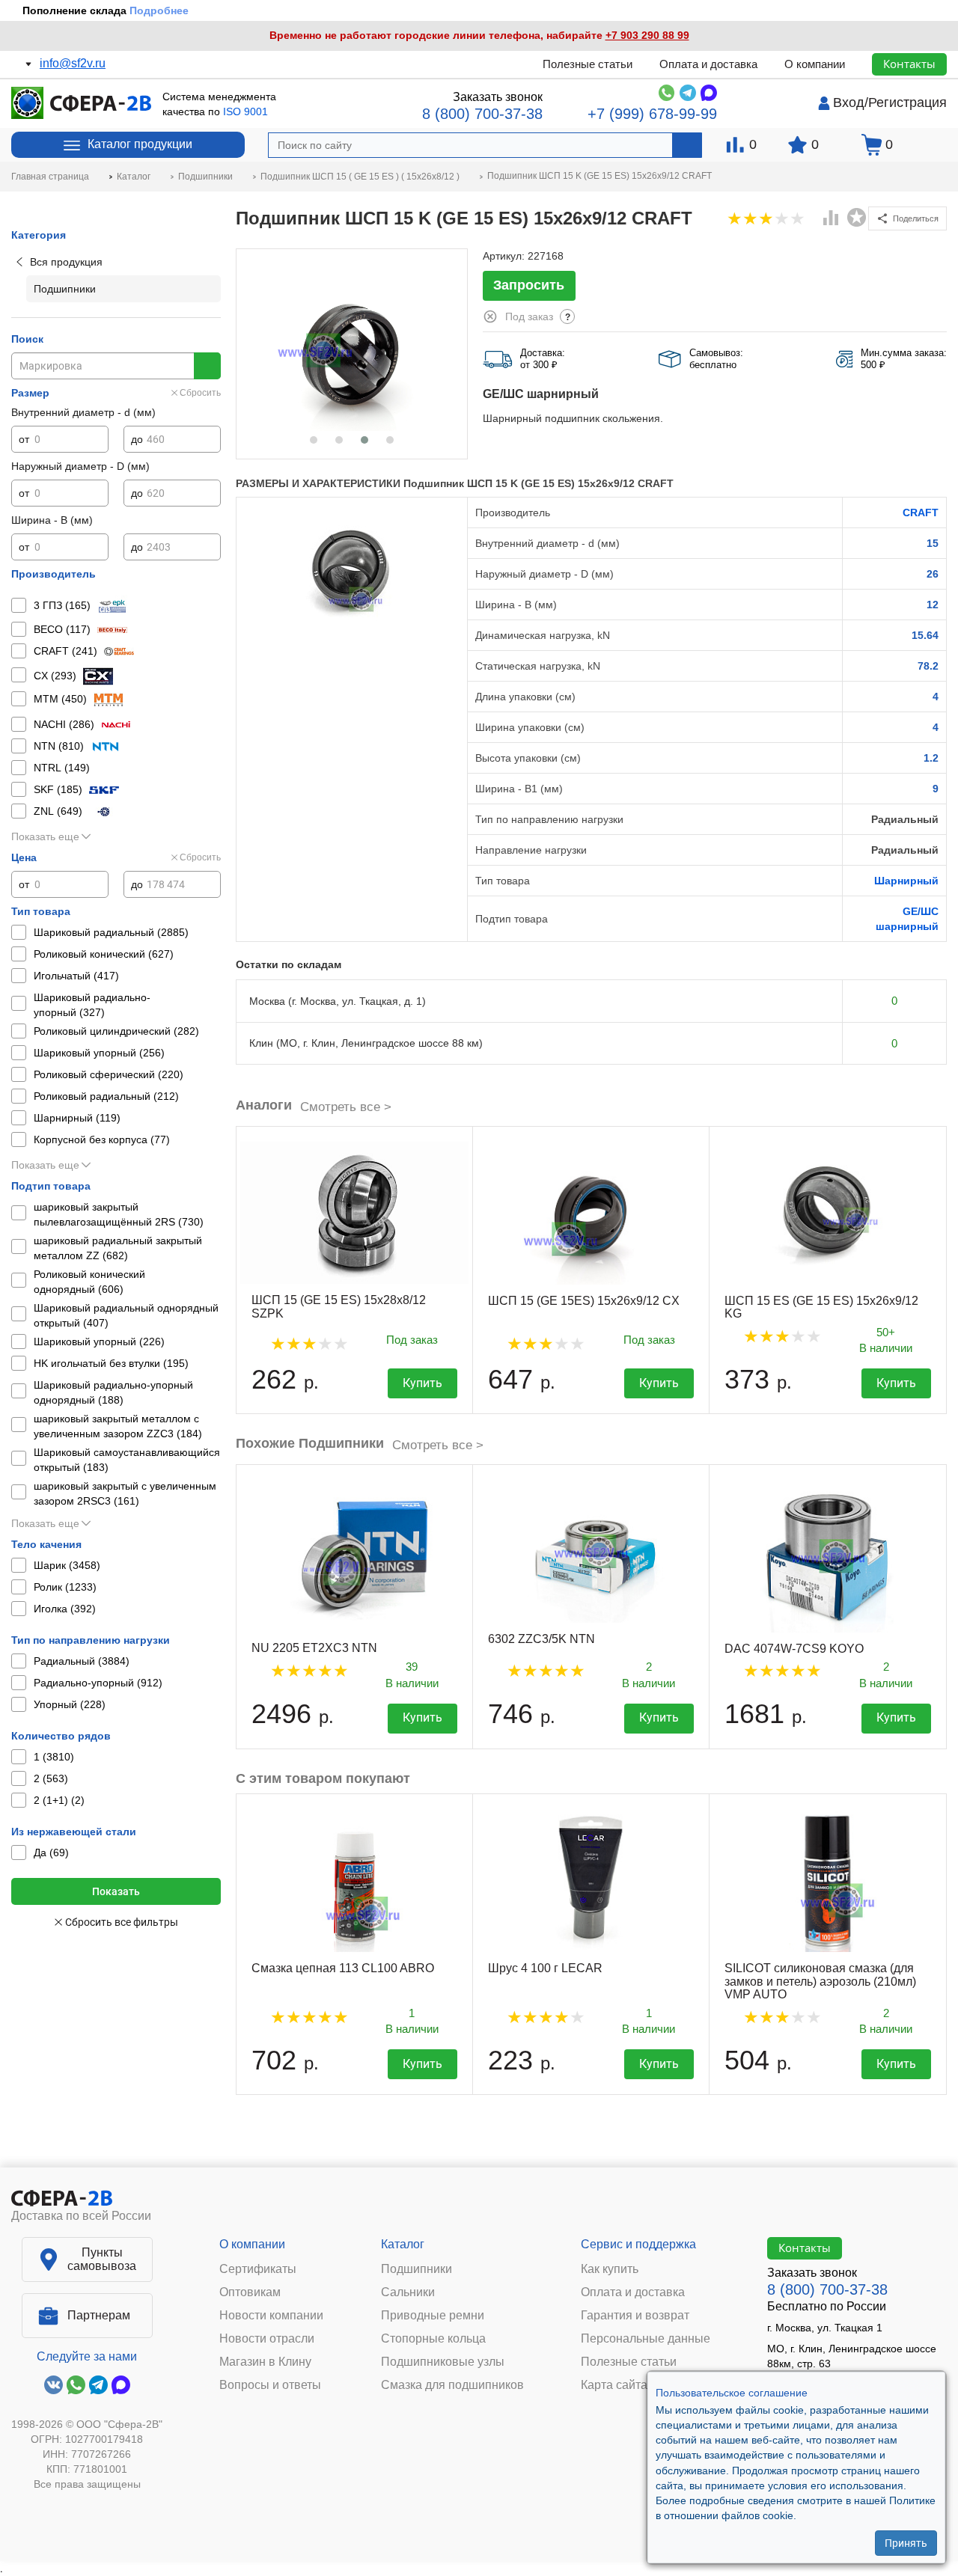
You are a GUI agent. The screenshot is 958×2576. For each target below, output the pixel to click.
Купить (422, 1383)
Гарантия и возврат (635, 2316)
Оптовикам (250, 2292)
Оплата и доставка (708, 64)
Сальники (408, 2292)
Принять (906, 2542)
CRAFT (921, 513)
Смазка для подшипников (452, 2385)
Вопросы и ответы (270, 2385)
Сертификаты (258, 2269)
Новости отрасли (267, 2339)
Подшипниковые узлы (443, 2362)
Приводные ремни (433, 2316)
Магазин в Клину (265, 2362)
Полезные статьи (588, 64)
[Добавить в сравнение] (832, 219)
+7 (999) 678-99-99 (652, 114)
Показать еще (45, 836)
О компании (815, 64)
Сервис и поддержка (638, 2244)
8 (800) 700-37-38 (482, 114)
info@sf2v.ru (73, 63)
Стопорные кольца (433, 2339)
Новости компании (271, 2316)
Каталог (403, 2244)
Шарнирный (906, 881)
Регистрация (907, 103)
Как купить (610, 2269)
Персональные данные (646, 2339)
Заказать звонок (498, 97)
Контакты (909, 64)
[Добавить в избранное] (857, 218)
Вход (849, 103)
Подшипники (417, 2269)
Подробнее (159, 10)
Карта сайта (614, 2385)
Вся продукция (66, 262)
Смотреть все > (346, 1107)
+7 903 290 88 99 (647, 35)
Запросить (529, 285)
